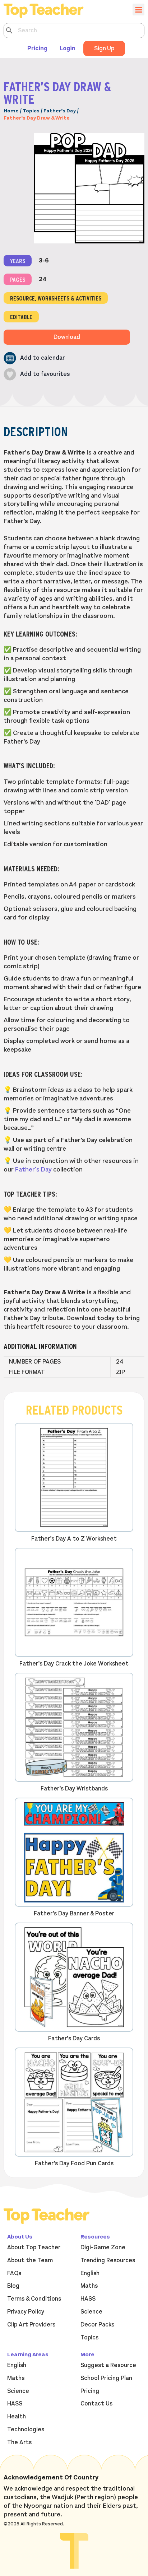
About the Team (30, 2260)
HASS (88, 2299)
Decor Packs (97, 2325)
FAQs (14, 2273)
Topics (31, 111)
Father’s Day (60, 111)
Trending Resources (108, 2260)
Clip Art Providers (31, 2325)
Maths (89, 2286)
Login (68, 48)
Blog (13, 2286)
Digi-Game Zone (103, 2247)
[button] (34, 358)
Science (91, 2312)
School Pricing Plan (106, 2378)
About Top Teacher (34, 2247)
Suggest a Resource (108, 2365)
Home (11, 111)
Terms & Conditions (34, 2299)
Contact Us (96, 2404)
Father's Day (33, 1169)
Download (67, 337)
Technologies (26, 2430)
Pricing (37, 48)
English (90, 2273)
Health (17, 2417)
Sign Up (104, 48)
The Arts (19, 2442)
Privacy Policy (26, 2312)
